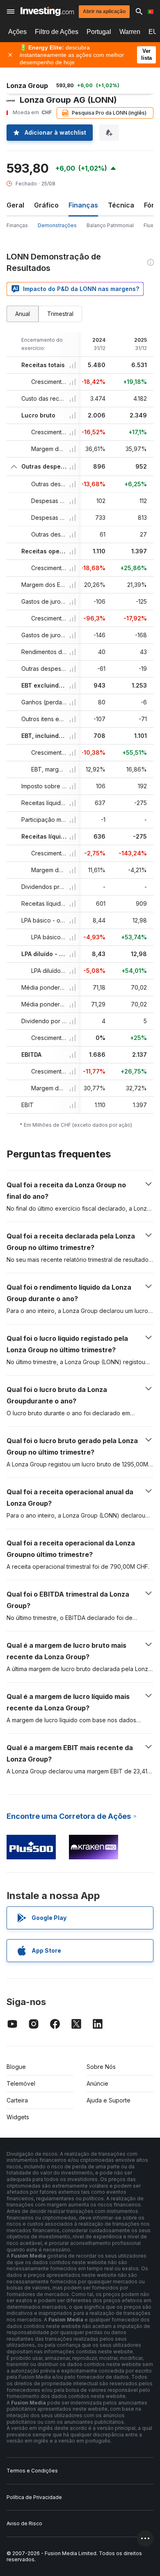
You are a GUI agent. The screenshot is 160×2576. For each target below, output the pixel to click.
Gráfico (46, 205)
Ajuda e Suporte (109, 2100)
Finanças (17, 225)
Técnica (121, 205)
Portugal (99, 32)
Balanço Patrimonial (110, 225)
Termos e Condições (32, 2471)
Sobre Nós (101, 2067)
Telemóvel (21, 2083)
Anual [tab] (23, 314)
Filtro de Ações (57, 32)
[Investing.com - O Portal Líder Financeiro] (47, 11)
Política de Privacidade (34, 2497)
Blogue (16, 2067)
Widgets (18, 2117)
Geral (15, 205)
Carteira (17, 2100)
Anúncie (97, 2083)
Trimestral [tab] (60, 314)
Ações (17, 32)
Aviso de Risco (24, 2523)
